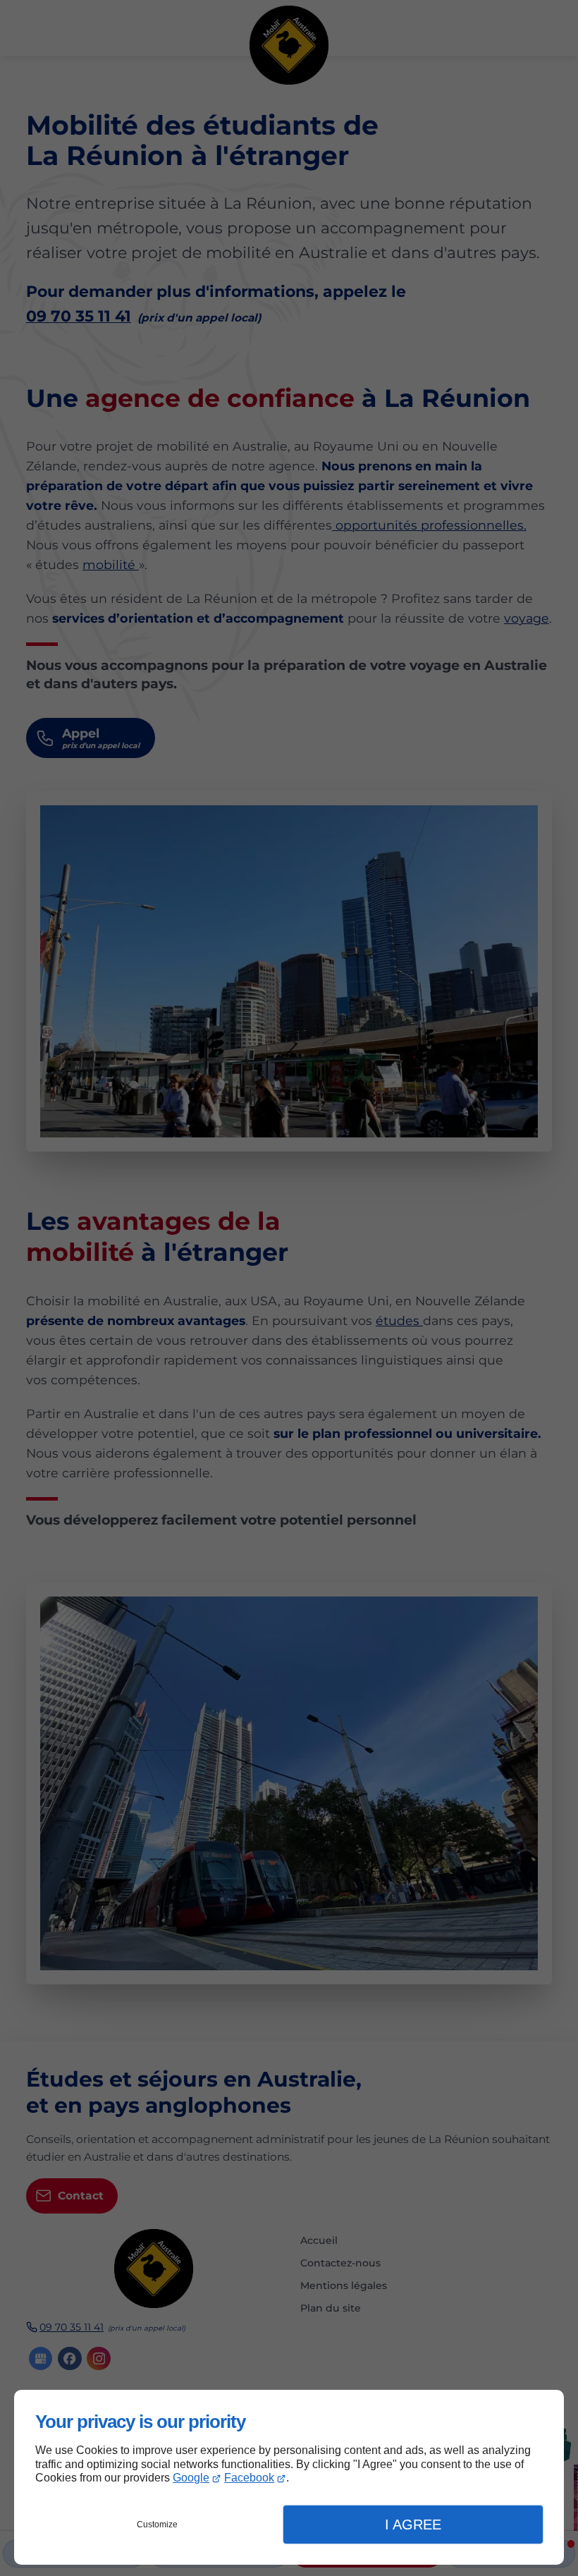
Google (191, 2478)
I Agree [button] (413, 2525)
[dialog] (289, 2477)
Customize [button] (157, 2525)
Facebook (249, 2478)
